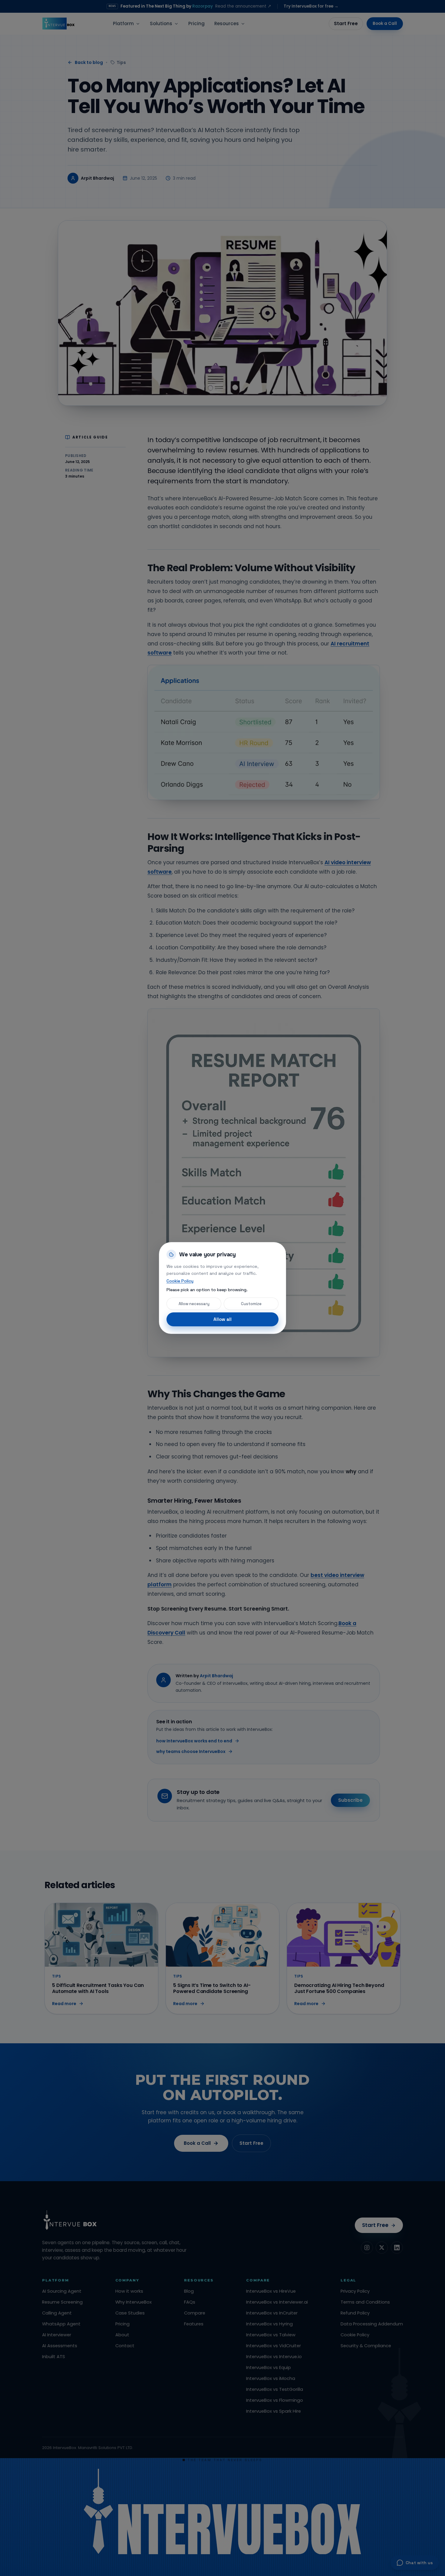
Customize (251, 1304)
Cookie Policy (180, 1281)
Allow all (222, 1319)
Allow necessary (194, 1304)
